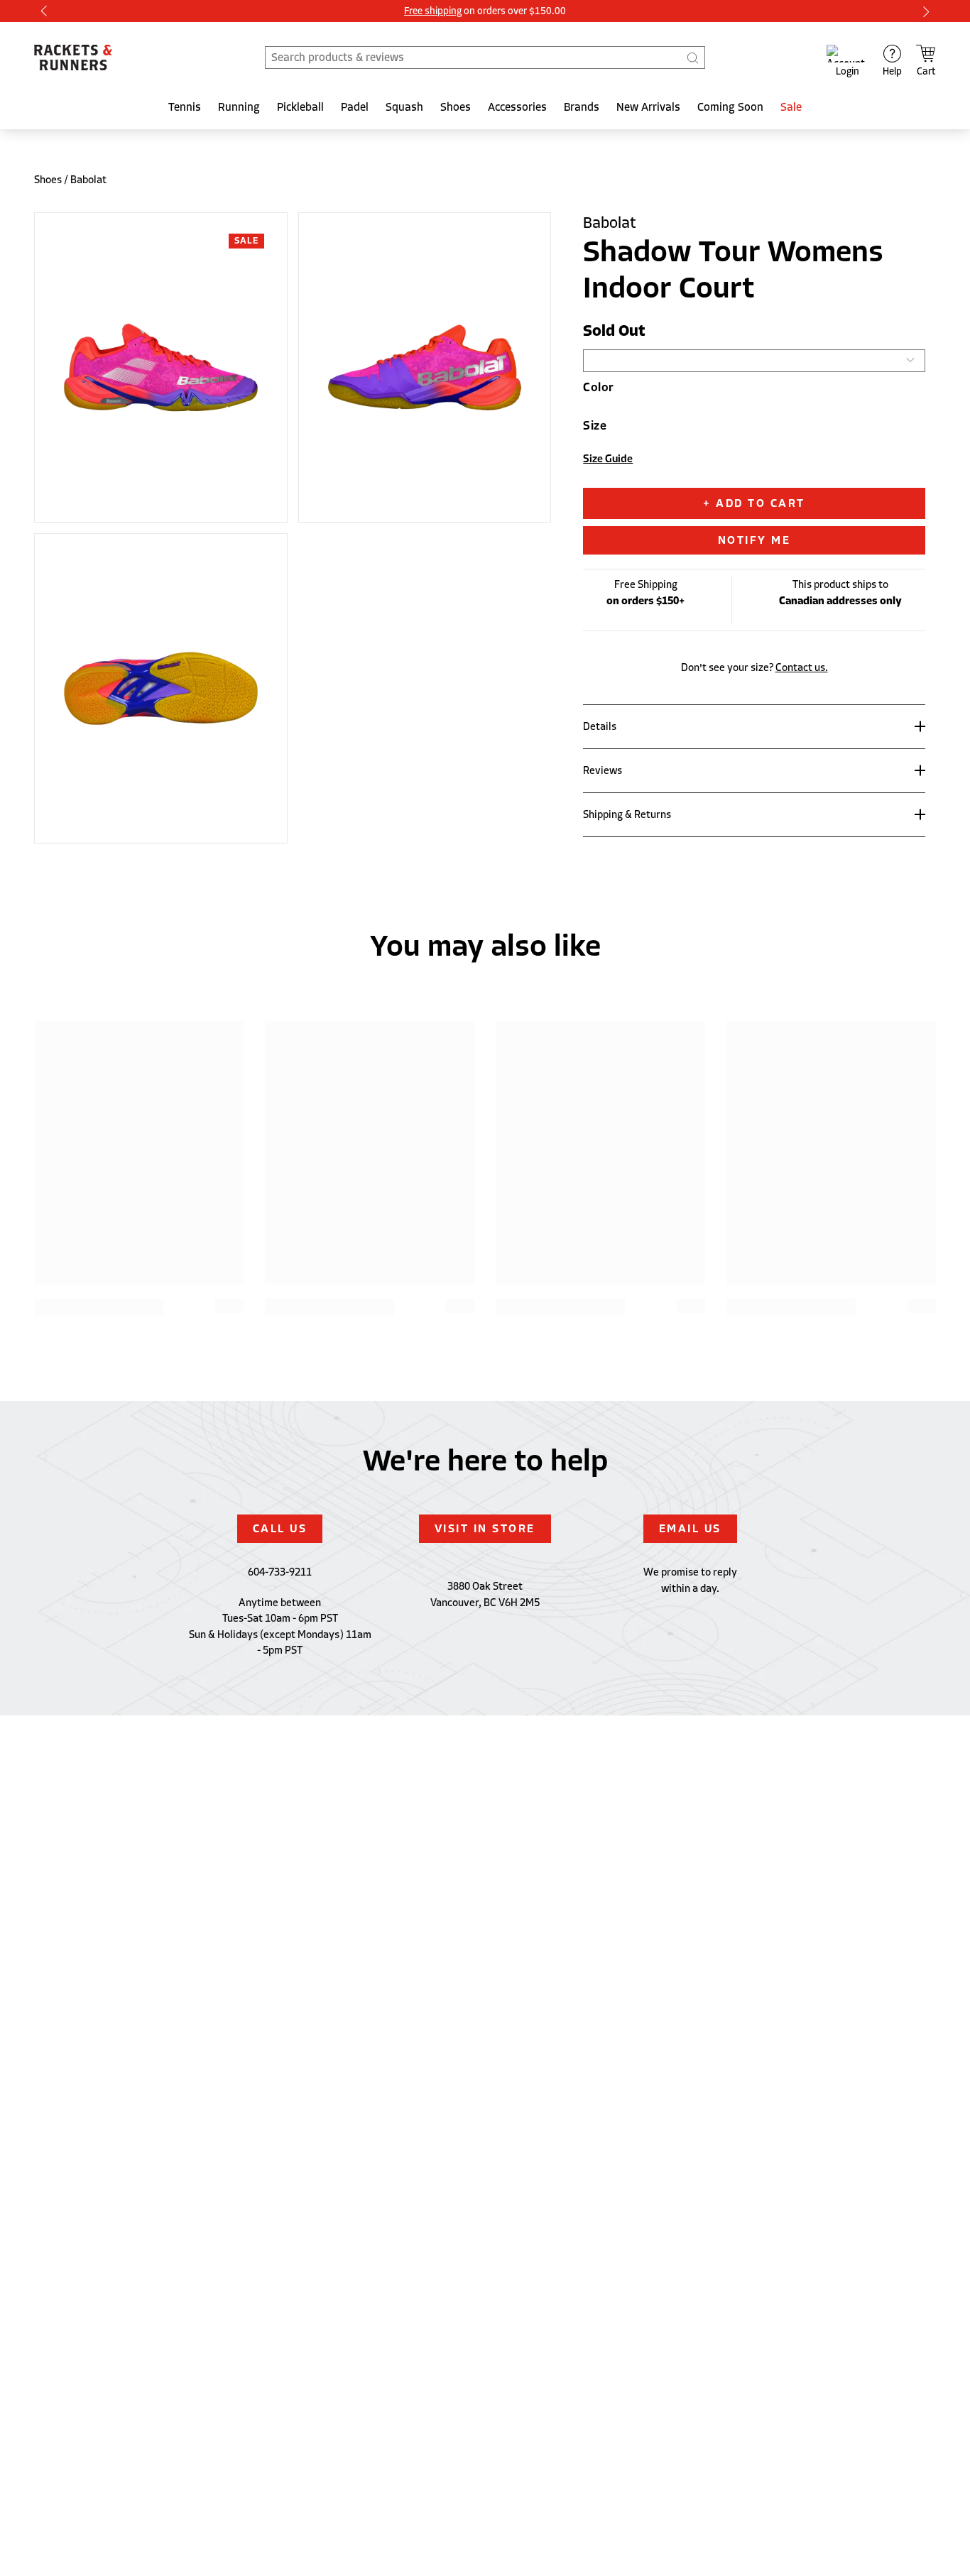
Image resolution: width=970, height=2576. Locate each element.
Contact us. (802, 667)
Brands (582, 107)
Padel (355, 107)
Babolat (88, 180)
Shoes (456, 107)
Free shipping (433, 11)
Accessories (517, 107)
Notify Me (754, 540)
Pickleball (300, 107)
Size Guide (608, 459)
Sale (791, 107)
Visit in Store (485, 1529)
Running (239, 107)
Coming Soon (730, 107)
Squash (404, 107)
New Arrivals (648, 107)
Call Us (280, 1529)
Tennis (185, 107)
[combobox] (485, 58)
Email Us (690, 1529)
